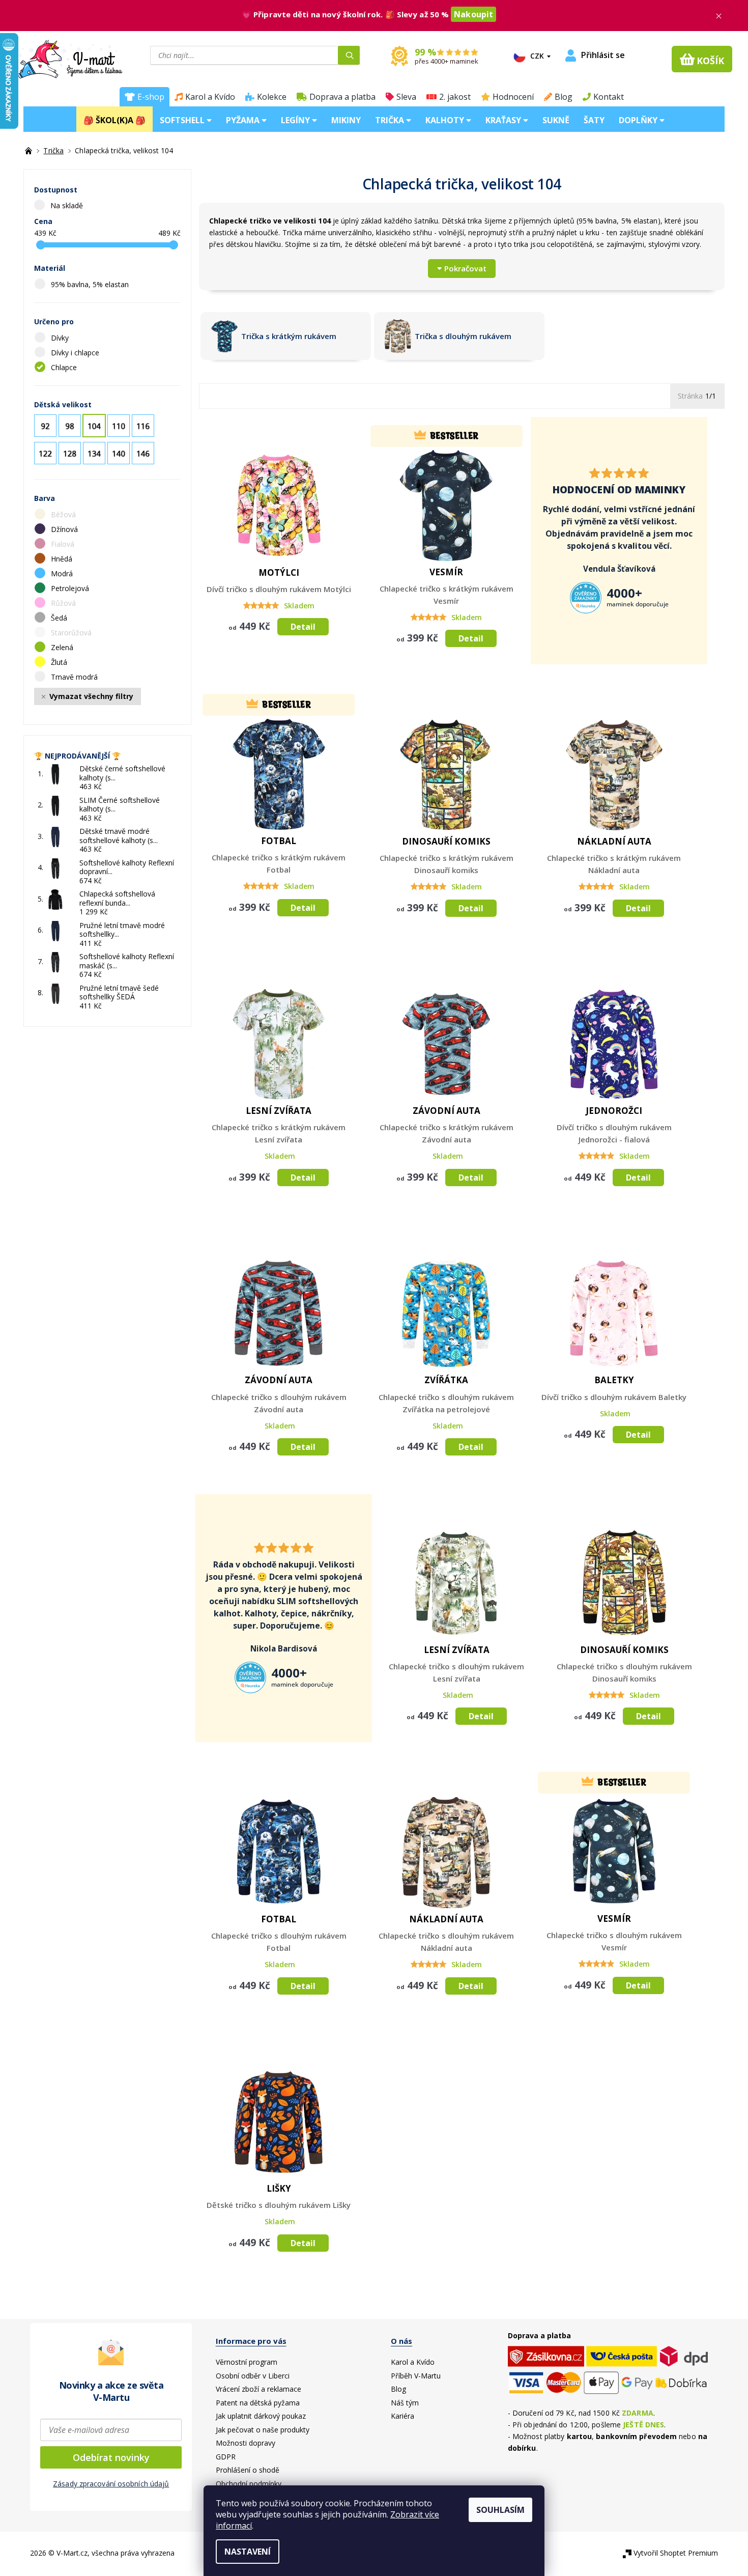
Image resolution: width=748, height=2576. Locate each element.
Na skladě (67, 205)
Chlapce (65, 367)
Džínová (65, 529)
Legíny (296, 120)
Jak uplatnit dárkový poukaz (261, 2416)
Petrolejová (71, 588)
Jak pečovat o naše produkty (263, 2430)
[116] (143, 426)
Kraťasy (504, 120)
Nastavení (248, 2552)
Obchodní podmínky (249, 2484)
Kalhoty (446, 120)
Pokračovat (465, 268)
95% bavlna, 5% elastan (91, 284)
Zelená (63, 647)
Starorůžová (72, 633)
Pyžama (244, 120)
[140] (119, 453)
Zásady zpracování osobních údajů (111, 2484)
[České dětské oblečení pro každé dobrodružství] (30, 150)
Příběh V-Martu (416, 2376)
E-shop (151, 97)
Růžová (64, 603)
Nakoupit (473, 14)
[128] (70, 453)
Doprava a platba (342, 97)
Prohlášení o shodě (248, 2470)
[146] (143, 453)
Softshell (183, 120)
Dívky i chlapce (76, 353)
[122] (45, 453)
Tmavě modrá (75, 677)
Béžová (64, 514)
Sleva (406, 97)
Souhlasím (500, 2510)
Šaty (594, 120)
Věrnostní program (247, 2362)
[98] (70, 426)
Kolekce (272, 97)
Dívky (61, 338)
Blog (564, 97)
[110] (119, 426)
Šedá (60, 618)
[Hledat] (349, 55)
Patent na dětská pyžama (258, 2403)
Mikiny (346, 120)
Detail (303, 627)
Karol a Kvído (210, 97)
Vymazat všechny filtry (91, 696)
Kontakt (609, 97)
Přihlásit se (603, 55)
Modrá (63, 573)
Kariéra (402, 2416)
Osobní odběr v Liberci (253, 2376)
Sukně (556, 120)
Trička (391, 120)
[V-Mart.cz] (70, 58)
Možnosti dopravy (246, 2443)
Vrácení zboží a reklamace (258, 2389)
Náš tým (405, 2403)
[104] (94, 426)
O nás (401, 2341)
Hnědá (63, 559)
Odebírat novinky (111, 2457)
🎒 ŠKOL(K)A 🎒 (114, 120)
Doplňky (639, 120)
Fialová (64, 544)
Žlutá (60, 662)
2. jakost (455, 97)
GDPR (226, 2457)
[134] (94, 453)
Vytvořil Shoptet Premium (676, 2553)
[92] (45, 426)
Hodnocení (513, 97)
